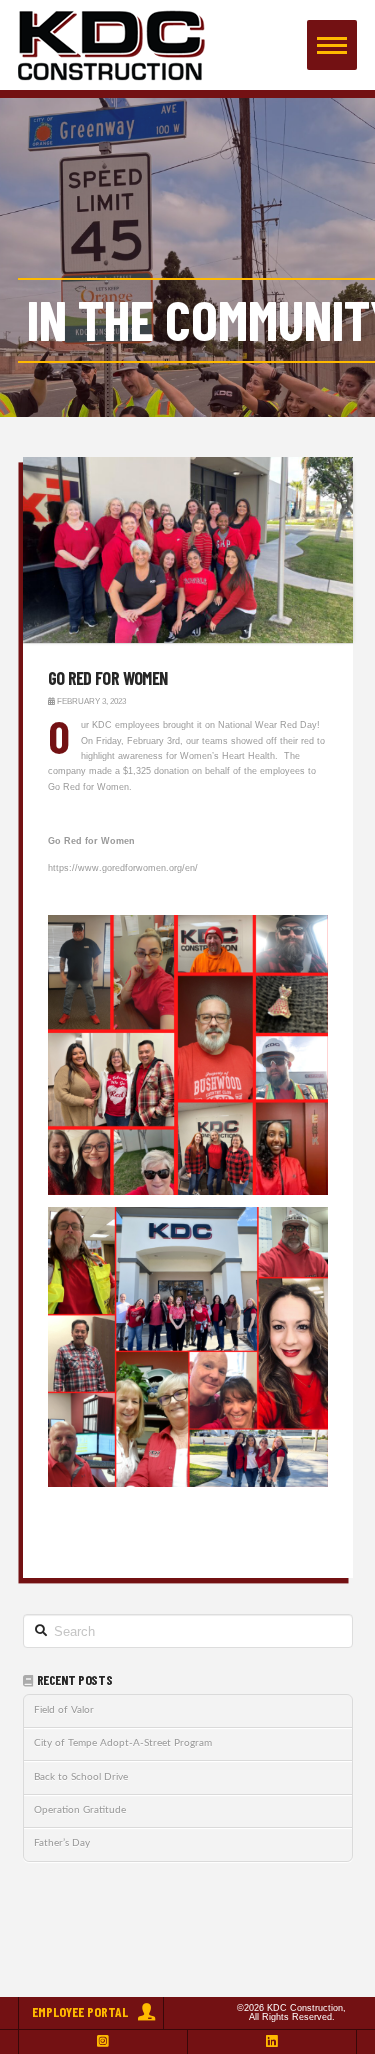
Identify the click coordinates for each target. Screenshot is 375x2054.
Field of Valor (64, 1710)
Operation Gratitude (80, 1810)
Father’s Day (62, 1843)
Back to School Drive (81, 1777)
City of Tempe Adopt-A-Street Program (123, 1743)
